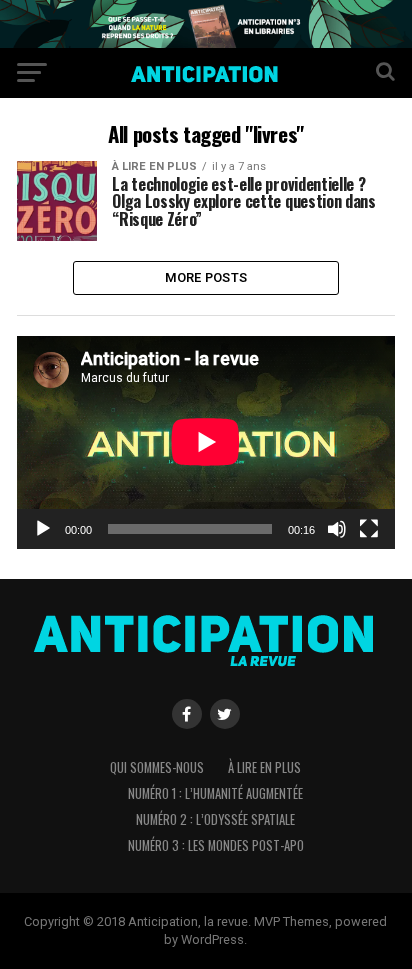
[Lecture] (43, 529)
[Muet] (337, 529)
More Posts (206, 277)
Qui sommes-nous (157, 767)
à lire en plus (264, 767)
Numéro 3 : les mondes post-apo (216, 845)
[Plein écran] (369, 529)
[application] (206, 442)
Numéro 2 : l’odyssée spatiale (215, 819)
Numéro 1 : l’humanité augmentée (215, 793)
